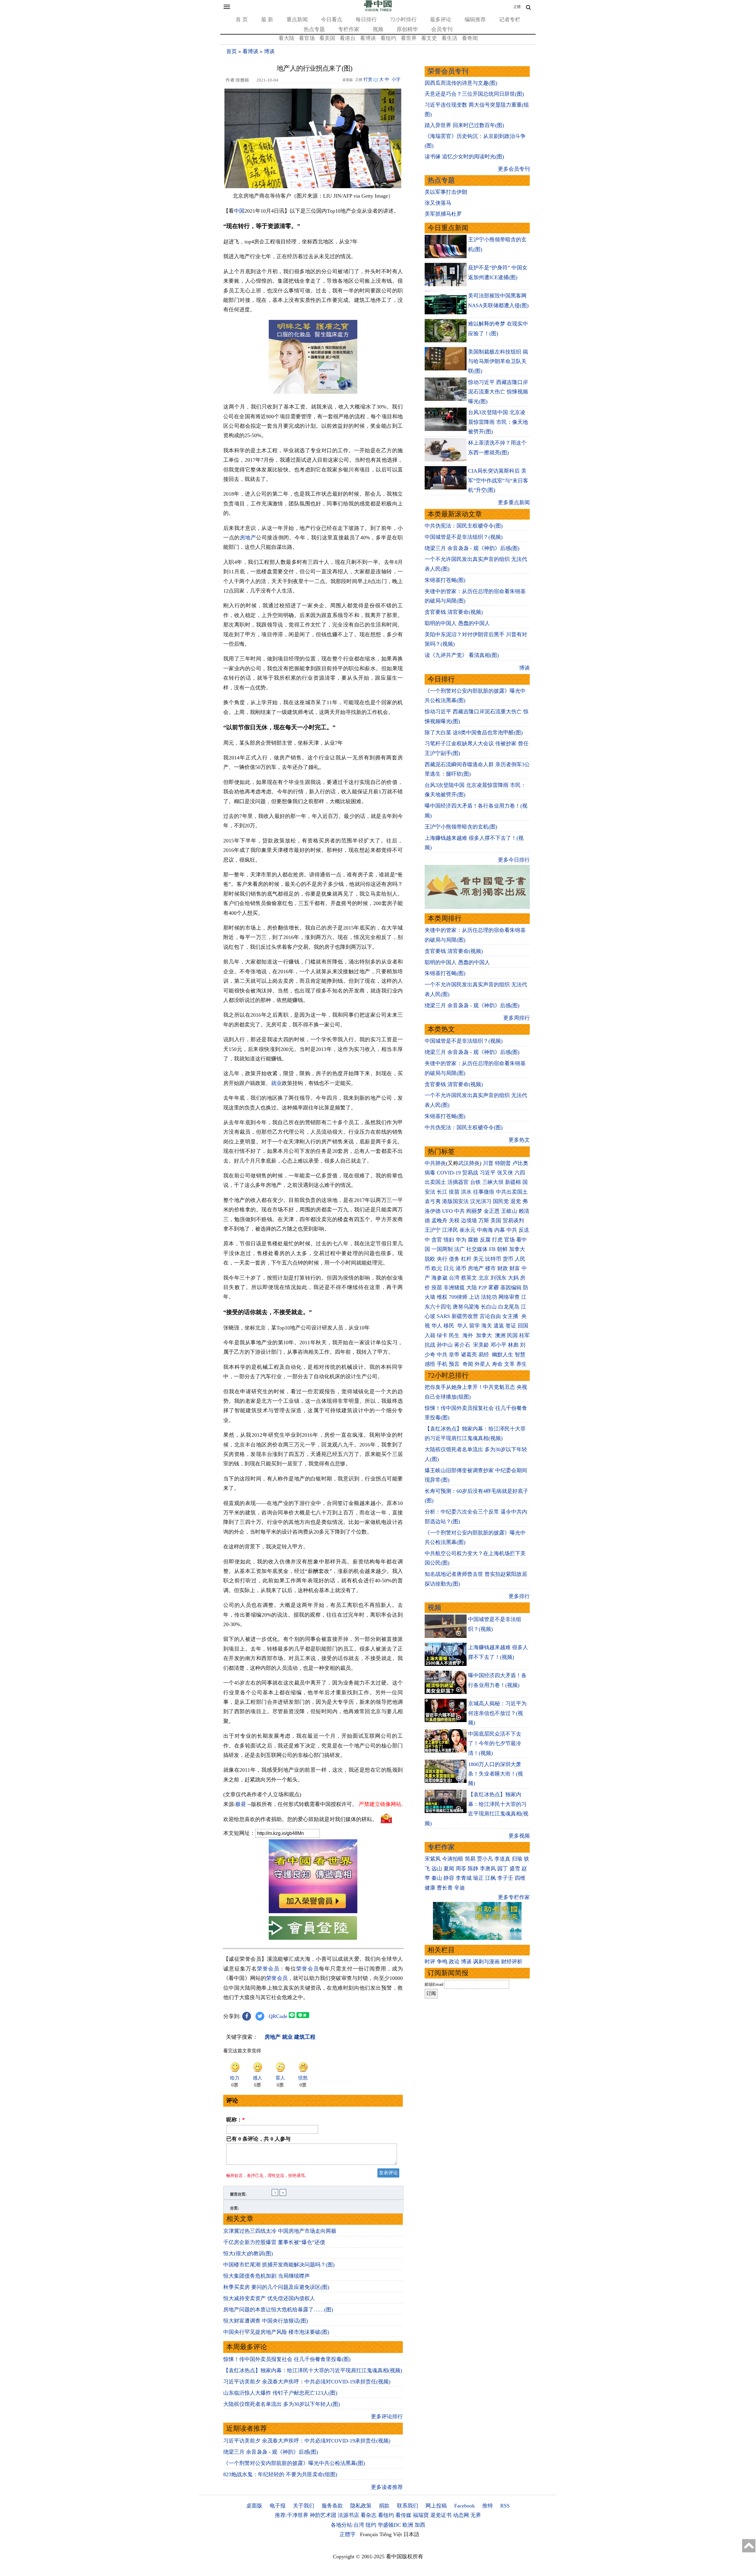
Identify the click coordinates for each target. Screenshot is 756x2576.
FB (492, 1249)
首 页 (242, 19)
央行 (442, 1259)
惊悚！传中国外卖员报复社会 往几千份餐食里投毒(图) (287, 2359)
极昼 (241, 1804)
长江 (442, 1192)
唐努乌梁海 (466, 1307)
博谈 (269, 51)
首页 (232, 51)
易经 (484, 1355)
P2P (483, 1288)
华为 (461, 1240)
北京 (484, 1278)
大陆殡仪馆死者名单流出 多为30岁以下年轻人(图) (282, 2404)
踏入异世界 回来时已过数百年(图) (464, 125)
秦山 (437, 1878)
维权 (442, 1297)
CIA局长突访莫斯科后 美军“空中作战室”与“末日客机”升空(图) (498, 480)
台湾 (454, 1278)
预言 (455, 1364)
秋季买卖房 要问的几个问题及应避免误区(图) (276, 2287)
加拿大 (517, 1249)
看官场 (307, 38)
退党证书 (441, 2515)
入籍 (430, 1335)
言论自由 (490, 1316)
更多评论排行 (387, 2416)
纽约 (371, 2525)
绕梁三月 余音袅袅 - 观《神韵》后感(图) (271, 2452)
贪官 (437, 1240)
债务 (454, 1259)
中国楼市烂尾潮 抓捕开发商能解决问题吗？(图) (279, 2265)
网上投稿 (436, 2506)
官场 (509, 1240)
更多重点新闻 (514, 502)
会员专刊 (442, 29)
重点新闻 (297, 19)
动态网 (461, 2515)
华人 (437, 1326)
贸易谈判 (514, 1221)
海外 (469, 1335)
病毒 (430, 1173)
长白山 (489, 1307)
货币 (508, 1259)
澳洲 (500, 1335)
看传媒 (403, 2515)
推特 (488, 2506)
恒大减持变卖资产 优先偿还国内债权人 (269, 2298)
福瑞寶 (421, 2515)
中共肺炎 (435, 1163)
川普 (488, 1163)
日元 (449, 1268)
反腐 (485, 1240)
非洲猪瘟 (454, 1288)
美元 (478, 1259)
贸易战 (470, 1173)
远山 (437, 1869)
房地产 (248, 538)
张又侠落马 (438, 203)
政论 (454, 1962)
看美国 (327, 38)
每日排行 (366, 19)
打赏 (368, 79)
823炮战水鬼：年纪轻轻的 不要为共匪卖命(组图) (280, 2474)
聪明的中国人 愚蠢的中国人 (457, 623)
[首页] (378, 10)
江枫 (491, 1878)
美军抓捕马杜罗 (443, 214)
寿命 (497, 1364)
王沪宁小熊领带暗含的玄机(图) (461, 827)
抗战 (430, 1345)
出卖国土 (435, 1182)
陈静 (473, 1869)
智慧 (520, 1355)
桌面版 (254, 2506)
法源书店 (348, 2515)
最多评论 (441, 19)
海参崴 (439, 1278)
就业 (276, 1083)
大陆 (472, 1288)
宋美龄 (481, 1345)
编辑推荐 (475, 19)
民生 (455, 1335)
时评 (430, 1962)
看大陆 (286, 38)
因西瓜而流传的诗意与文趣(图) (461, 83)
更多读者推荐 (387, 2487)
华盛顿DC (389, 2525)
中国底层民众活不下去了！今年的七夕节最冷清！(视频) (495, 1743)
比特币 (493, 1259)
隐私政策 (361, 2506)
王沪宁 (433, 1230)
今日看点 (332, 19)
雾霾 (493, 1288)
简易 (470, 1859)
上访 (474, 1297)
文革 (509, 1364)
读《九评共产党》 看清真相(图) (462, 655)
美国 (496, 1221)
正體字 (348, 2534)
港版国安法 (455, 1201)
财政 (503, 1268)
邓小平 (498, 1345)
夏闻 (449, 1869)
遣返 (499, 1326)
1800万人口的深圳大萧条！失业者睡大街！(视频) (496, 1774)
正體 (517, 7)
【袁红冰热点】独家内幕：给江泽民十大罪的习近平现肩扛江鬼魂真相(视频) (313, 2370)
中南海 (485, 1230)
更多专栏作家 (514, 1897)
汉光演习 (481, 1201)
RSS (505, 2506)
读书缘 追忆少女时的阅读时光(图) (464, 157)
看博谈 (368, 38)
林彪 (513, 1345)
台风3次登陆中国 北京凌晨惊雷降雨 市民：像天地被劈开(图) (498, 422)
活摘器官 (458, 1182)
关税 (454, 1221)
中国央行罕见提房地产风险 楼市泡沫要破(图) (276, 2332)
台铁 (475, 1182)
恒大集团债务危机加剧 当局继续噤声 (267, 2276)
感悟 (430, 1364)
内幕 (500, 1230)
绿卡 (442, 1335)
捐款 (384, 2506)
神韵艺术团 (323, 2515)
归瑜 (517, 1859)
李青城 (464, 1878)
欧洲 (408, 2525)
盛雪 (515, 1869)
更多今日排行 (514, 860)
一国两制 (442, 1249)
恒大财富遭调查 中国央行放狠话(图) (266, 2321)
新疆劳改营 (465, 1316)
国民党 (501, 1201)
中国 (239, 211)
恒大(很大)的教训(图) (248, 2253)
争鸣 (442, 1962)
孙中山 (445, 1345)
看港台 (348, 38)
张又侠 (505, 1173)
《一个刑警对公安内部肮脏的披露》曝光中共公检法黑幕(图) (294, 2463)
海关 (487, 1326)
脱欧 (430, 1259)
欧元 (437, 1268)
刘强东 (498, 1278)
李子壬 (505, 1878)
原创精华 (407, 29)
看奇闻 (470, 38)
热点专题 (314, 29)
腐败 (473, 1240)
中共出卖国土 (512, 1192)
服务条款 (332, 2506)
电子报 (278, 2506)
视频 (378, 29)
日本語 (411, 2534)
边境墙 (469, 1221)
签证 (511, 1326)
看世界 (409, 38)
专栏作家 (349, 29)
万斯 (484, 1221)
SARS (443, 1316)
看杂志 (369, 2515)
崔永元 (467, 1230)
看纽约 (388, 38)
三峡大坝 (493, 1182)
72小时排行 (403, 19)
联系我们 (408, 2506)
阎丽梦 (474, 1211)
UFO (447, 1211)
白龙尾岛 (509, 1307)
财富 (515, 1268)
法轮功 (489, 1297)
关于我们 (304, 2506)
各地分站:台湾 (347, 2525)
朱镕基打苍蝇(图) (445, 580)
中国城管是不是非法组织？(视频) (464, 537)
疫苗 (454, 1192)
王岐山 (509, 1211)
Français (369, 2534)
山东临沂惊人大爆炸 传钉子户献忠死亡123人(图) (280, 2393)
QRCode (278, 2016)
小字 (396, 79)
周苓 (461, 1869)
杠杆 (466, 1259)
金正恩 (492, 1211)
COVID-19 (449, 1173)
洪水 (466, 1192)
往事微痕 (484, 1192)
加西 (420, 2525)
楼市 (491, 1268)
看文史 (429, 38)
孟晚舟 (439, 1221)
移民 (449, 1326)
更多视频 (519, 1836)
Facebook (465, 2506)
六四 (520, 1173)
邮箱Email (434, 1984)
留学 (475, 1326)
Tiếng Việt (391, 2534)
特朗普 (503, 1163)
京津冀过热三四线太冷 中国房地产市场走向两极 (280, 2231)
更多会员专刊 (514, 169)
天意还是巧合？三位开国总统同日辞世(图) (474, 94)
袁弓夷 (433, 1201)
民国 (512, 1335)
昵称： (236, 2120)
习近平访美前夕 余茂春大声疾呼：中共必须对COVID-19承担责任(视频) (307, 2382)
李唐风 (488, 1869)
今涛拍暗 (453, 1859)
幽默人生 (503, 1355)
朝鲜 (502, 1249)
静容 (449, 1878)
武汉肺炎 (469, 1163)
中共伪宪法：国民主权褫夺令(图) (464, 526)
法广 (460, 1249)
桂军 (524, 1335)
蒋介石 (463, 1345)
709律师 (458, 1297)
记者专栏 (510, 19)
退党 (516, 1201)
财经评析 (512, 1962)
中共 (460, 1211)
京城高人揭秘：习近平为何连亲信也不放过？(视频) (497, 1713)
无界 (476, 2515)
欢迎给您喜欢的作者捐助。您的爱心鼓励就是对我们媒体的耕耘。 (300, 1819)
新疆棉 (513, 1182)
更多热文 (519, 1140)
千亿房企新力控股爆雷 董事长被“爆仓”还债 (274, 2242)
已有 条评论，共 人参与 (258, 2139)
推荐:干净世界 (292, 2515)
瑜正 (478, 1878)
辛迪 (460, 1888)
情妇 (449, 1240)
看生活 (449, 38)
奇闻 (468, 1364)
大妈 (513, 1278)
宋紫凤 (433, 1859)
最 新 (267, 19)
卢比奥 (520, 1163)
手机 (442, 1364)
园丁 (503, 1869)
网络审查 (509, 1297)
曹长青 (445, 1888)
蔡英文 (469, 1278)
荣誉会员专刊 (448, 71)
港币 (461, 1268)
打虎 (497, 1240)
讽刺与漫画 (486, 1962)
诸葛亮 (469, 1355)
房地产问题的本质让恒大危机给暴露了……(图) (278, 2310)
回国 (523, 1326)
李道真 (502, 1859)
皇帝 (454, 1355)
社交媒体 (477, 1249)
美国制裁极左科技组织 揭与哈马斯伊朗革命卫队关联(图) (498, 361)
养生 (522, 1364)
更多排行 (519, 1596)
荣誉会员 (268, 1969)
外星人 (483, 1364)
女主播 (511, 1316)
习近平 (488, 1173)
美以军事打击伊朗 (446, 192)
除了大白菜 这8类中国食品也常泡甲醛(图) (474, 733)
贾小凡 (485, 1859)
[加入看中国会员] (313, 1911)
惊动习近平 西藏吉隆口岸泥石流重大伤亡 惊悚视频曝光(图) (498, 392)
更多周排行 (517, 1018)
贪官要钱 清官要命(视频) (454, 612)
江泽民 (450, 1230)
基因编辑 (511, 1288)
